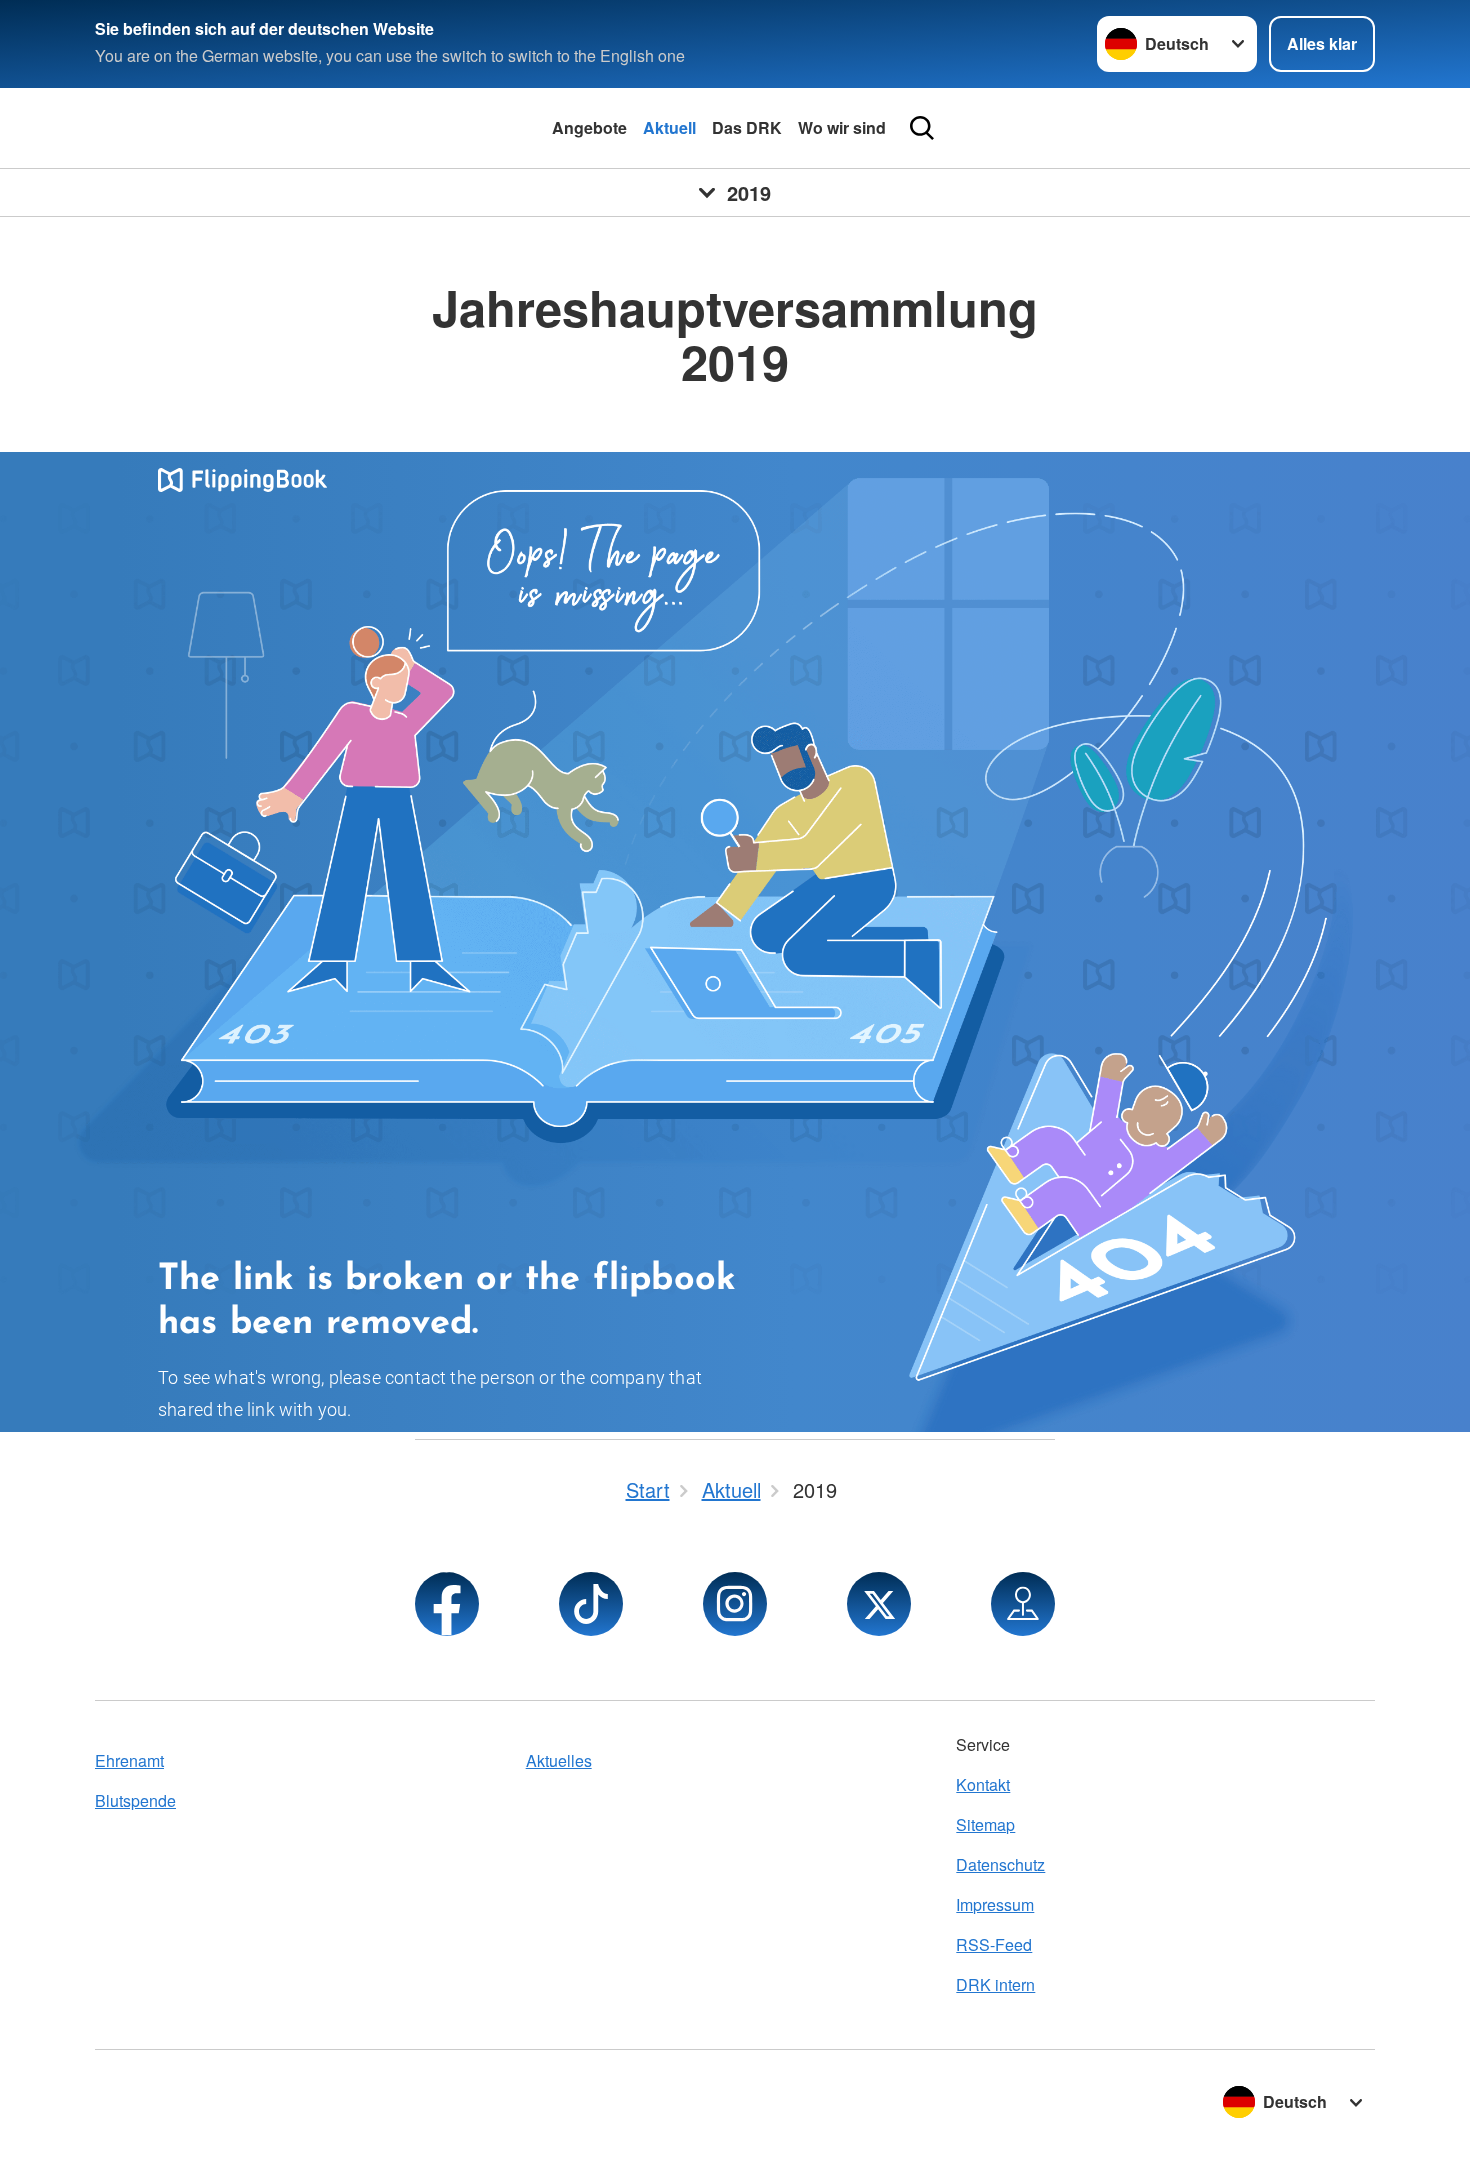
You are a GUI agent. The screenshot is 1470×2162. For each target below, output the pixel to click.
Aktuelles (559, 1760)
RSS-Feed (994, 1944)
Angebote (589, 127)
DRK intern (995, 1984)
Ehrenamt (129, 1760)
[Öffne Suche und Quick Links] (922, 128)
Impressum (995, 1904)
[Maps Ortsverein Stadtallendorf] (1023, 1604)
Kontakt (983, 1784)
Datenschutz (1000, 1864)
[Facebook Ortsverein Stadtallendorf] (447, 1604)
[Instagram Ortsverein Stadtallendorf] (735, 1604)
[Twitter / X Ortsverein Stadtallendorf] (879, 1604)
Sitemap (985, 1824)
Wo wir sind (842, 127)
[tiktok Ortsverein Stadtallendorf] (591, 1604)
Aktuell (669, 127)
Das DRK (747, 127)
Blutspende (135, 1800)
